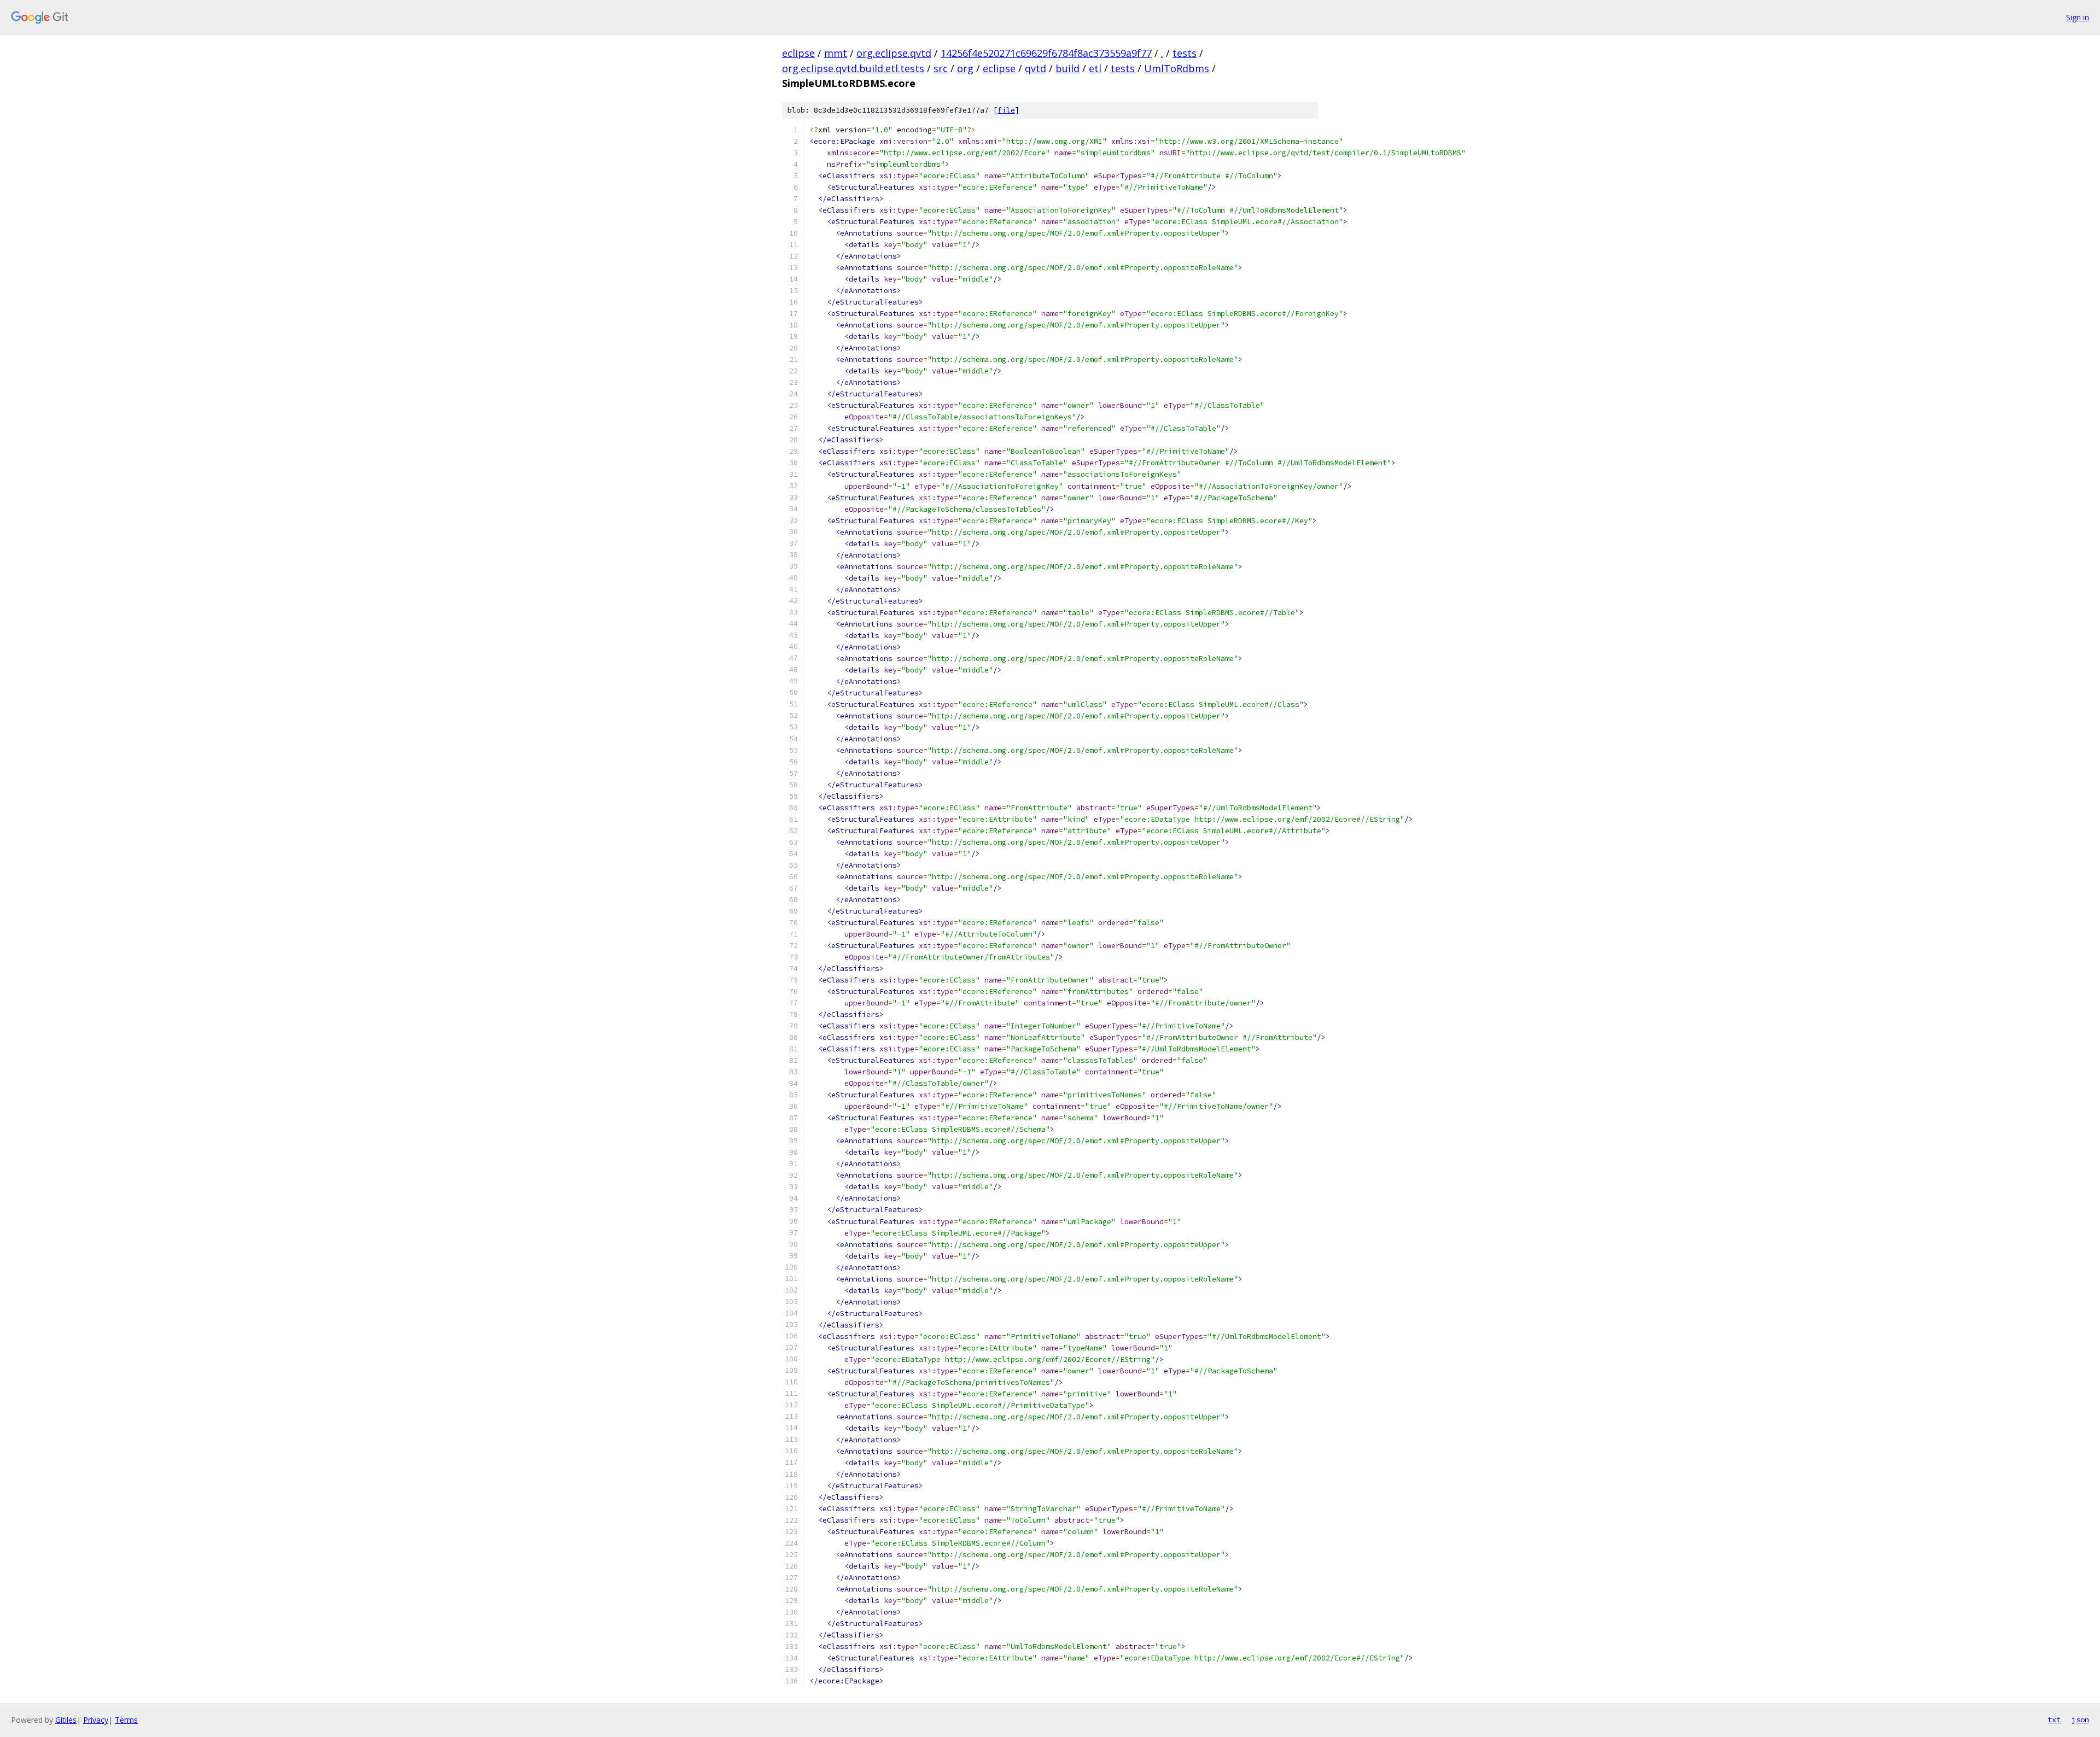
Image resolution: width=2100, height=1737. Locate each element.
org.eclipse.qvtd (894, 53)
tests (1185, 53)
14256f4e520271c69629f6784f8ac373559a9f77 (1046, 53)
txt (2054, 1720)
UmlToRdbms (1177, 68)
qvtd (1036, 68)
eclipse (798, 53)
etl (1095, 68)
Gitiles (66, 1720)
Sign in (2078, 17)
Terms (126, 1720)
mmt (836, 53)
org (965, 68)
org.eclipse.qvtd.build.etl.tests (853, 68)
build (1067, 68)
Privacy (96, 1720)
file (1006, 110)
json (2080, 1720)
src (941, 68)
